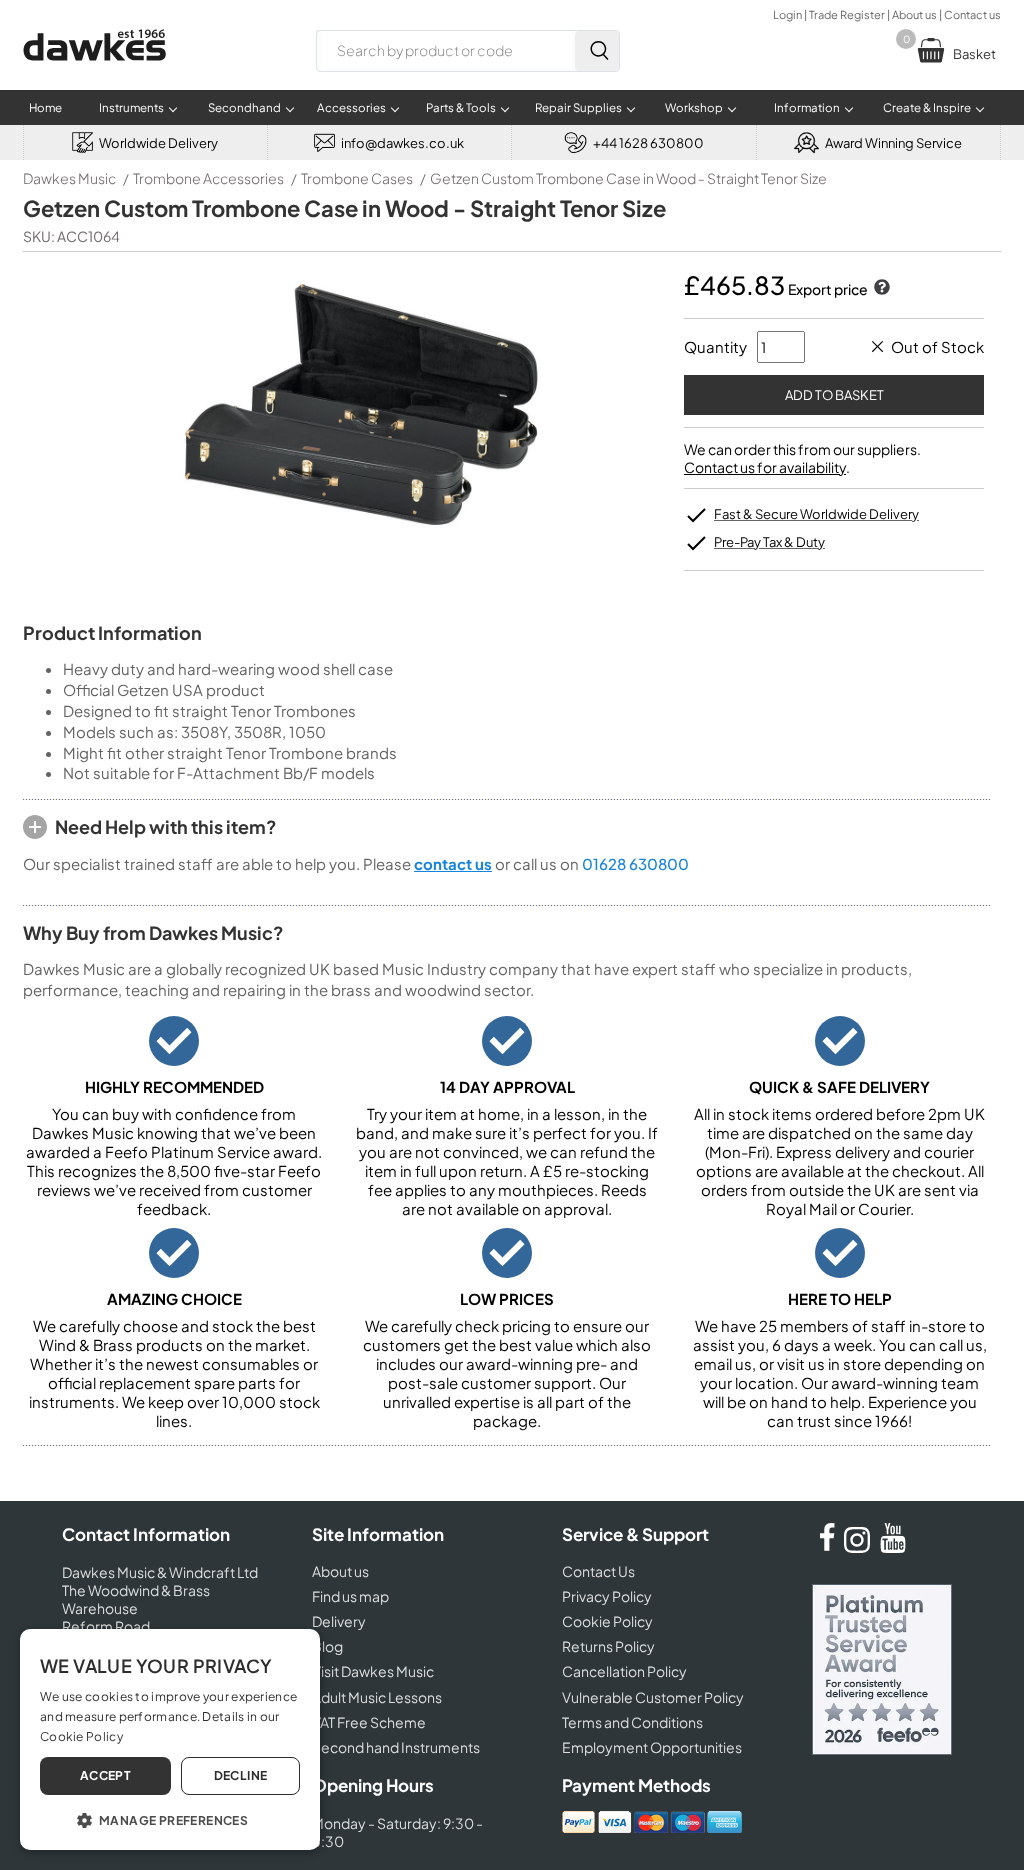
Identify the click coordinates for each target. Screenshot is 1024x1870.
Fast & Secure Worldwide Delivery (816, 514)
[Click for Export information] (880, 289)
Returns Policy (608, 1646)
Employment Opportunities (652, 1747)
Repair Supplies (578, 107)
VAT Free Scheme (369, 1722)
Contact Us (598, 1571)
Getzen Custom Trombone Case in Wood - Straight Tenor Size (628, 178)
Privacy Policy (607, 1596)
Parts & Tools (461, 107)
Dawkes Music (69, 178)
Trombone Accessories (208, 178)
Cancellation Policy (624, 1671)
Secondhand (244, 107)
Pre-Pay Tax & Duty (769, 542)
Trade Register (847, 14)
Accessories (351, 107)
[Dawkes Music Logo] (94, 73)
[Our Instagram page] (860, 1547)
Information (807, 107)
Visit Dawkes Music (373, 1671)
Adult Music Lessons (377, 1697)
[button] (170, 1819)
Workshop (694, 107)
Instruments (131, 107)
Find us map (350, 1596)
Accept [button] (105, 1775)
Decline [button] (241, 1775)
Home (45, 107)
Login (787, 14)
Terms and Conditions (632, 1722)
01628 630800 (635, 863)
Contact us (972, 14)
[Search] (597, 51)
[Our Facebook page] (827, 1547)
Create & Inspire (927, 107)
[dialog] (170, 1739)
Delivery (339, 1621)
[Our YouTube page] (893, 1547)
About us (914, 14)
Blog (327, 1646)
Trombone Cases (357, 178)
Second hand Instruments (396, 1747)
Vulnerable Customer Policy (653, 1697)
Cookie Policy (607, 1621)
